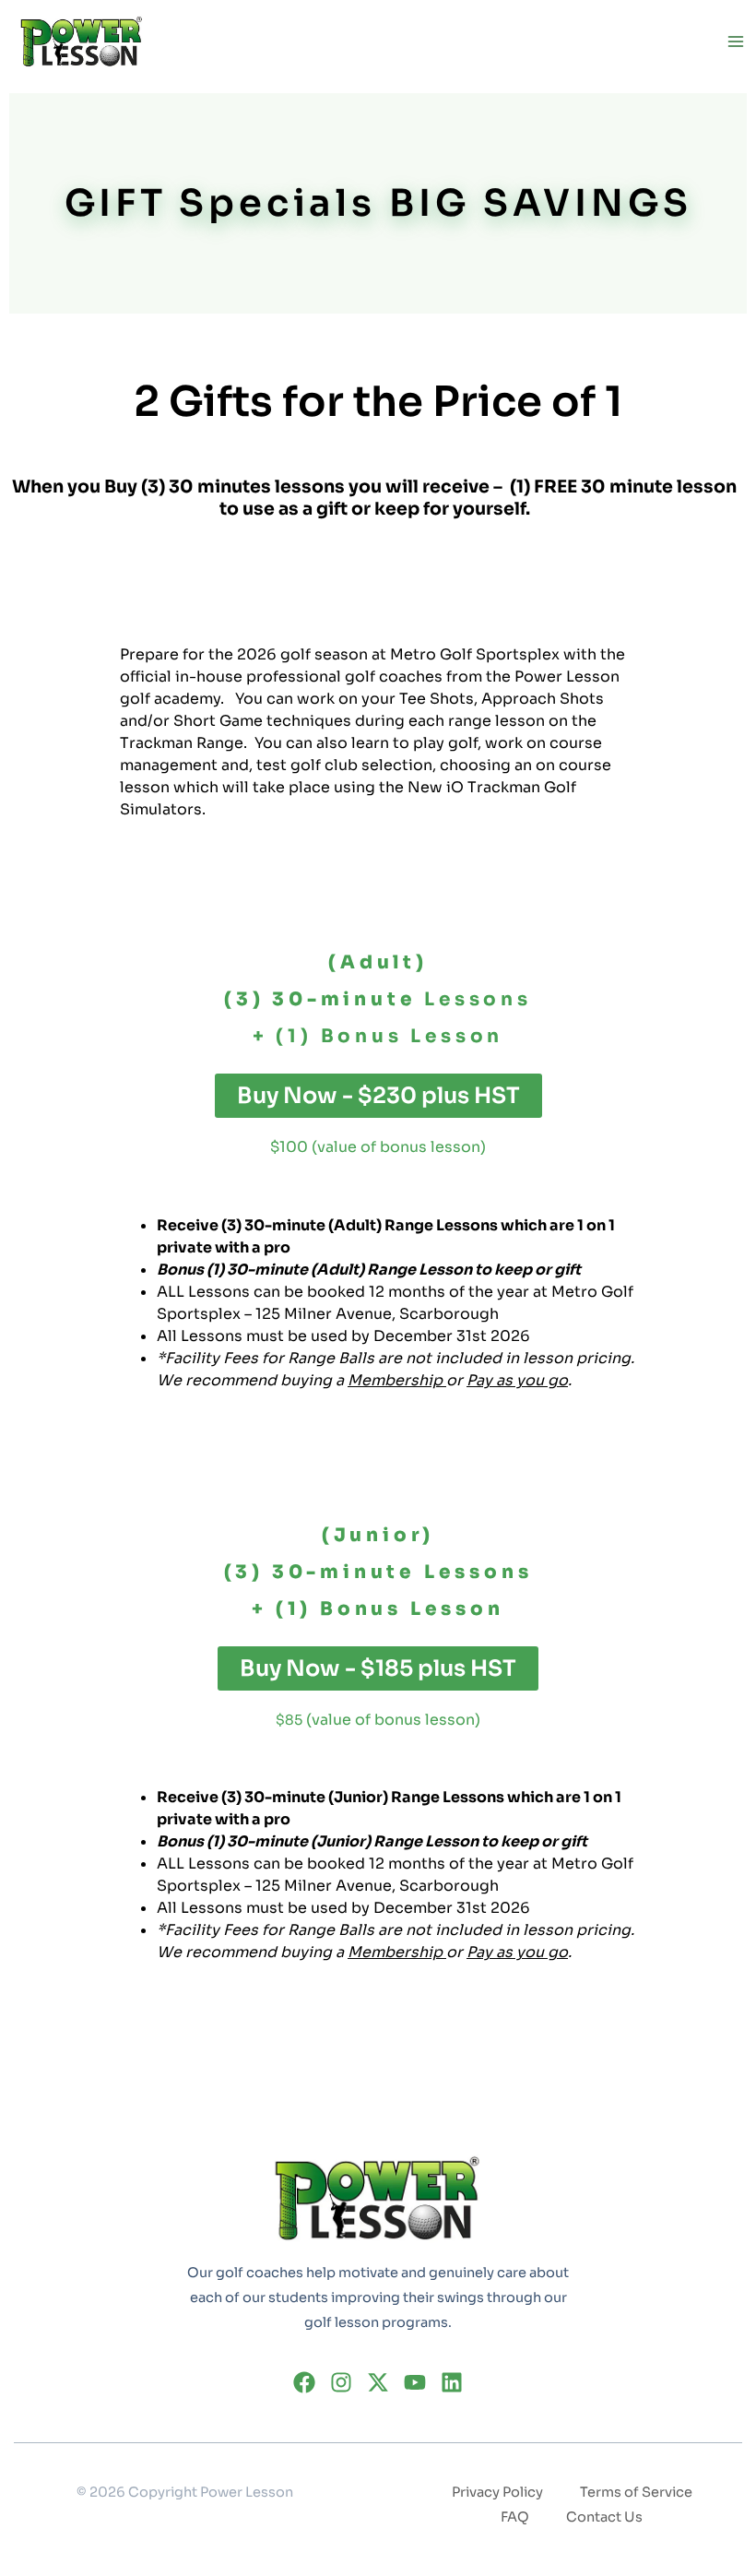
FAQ (515, 2517)
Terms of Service (636, 2492)
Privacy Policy (497, 2492)
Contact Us (604, 2517)
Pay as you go (517, 1380)
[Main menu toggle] (735, 42)
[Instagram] (341, 2382)
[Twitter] (378, 2382)
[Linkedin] (452, 2382)
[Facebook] (304, 2382)
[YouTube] (415, 2382)
